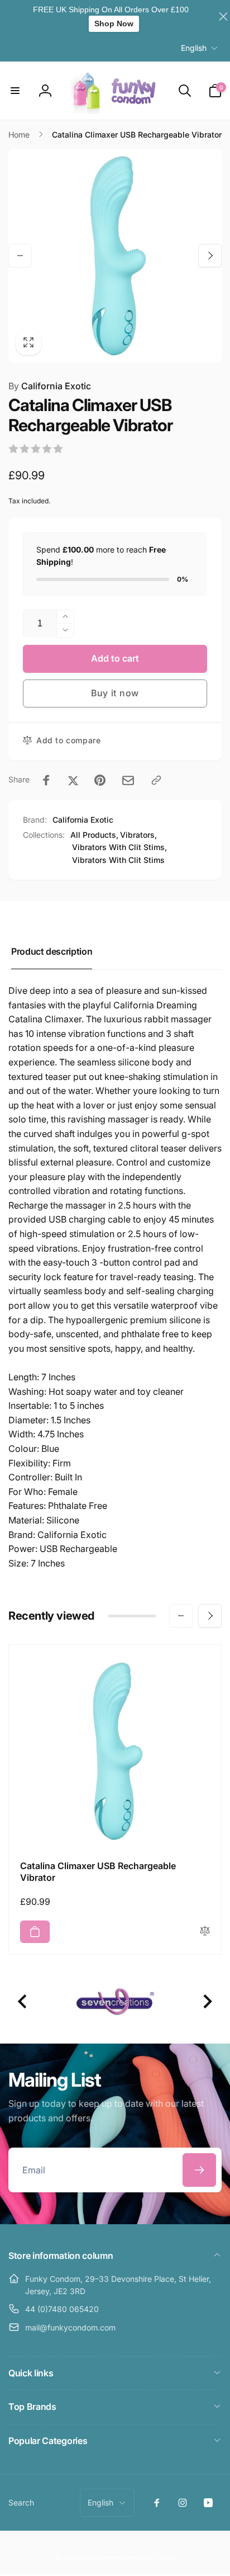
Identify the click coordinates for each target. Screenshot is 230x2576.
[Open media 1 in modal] (115, 256)
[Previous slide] (23, 2001)
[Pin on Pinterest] (100, 780)
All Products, (94, 835)
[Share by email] (128, 780)
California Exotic (50, 386)
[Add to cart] (35, 1932)
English (194, 48)
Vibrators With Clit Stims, (119, 847)
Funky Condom (99, 2557)
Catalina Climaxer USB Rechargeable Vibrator (98, 1872)
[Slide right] (210, 256)
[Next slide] (207, 2001)
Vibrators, (138, 835)
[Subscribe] (199, 2170)
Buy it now (115, 693)
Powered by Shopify (148, 2557)
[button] (15, 91)
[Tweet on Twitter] (73, 780)
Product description (52, 951)
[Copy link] (156, 780)
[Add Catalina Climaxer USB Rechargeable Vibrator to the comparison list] (205, 1931)
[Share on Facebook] (46, 780)
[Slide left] (20, 256)
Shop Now (114, 23)
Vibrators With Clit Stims (118, 860)
